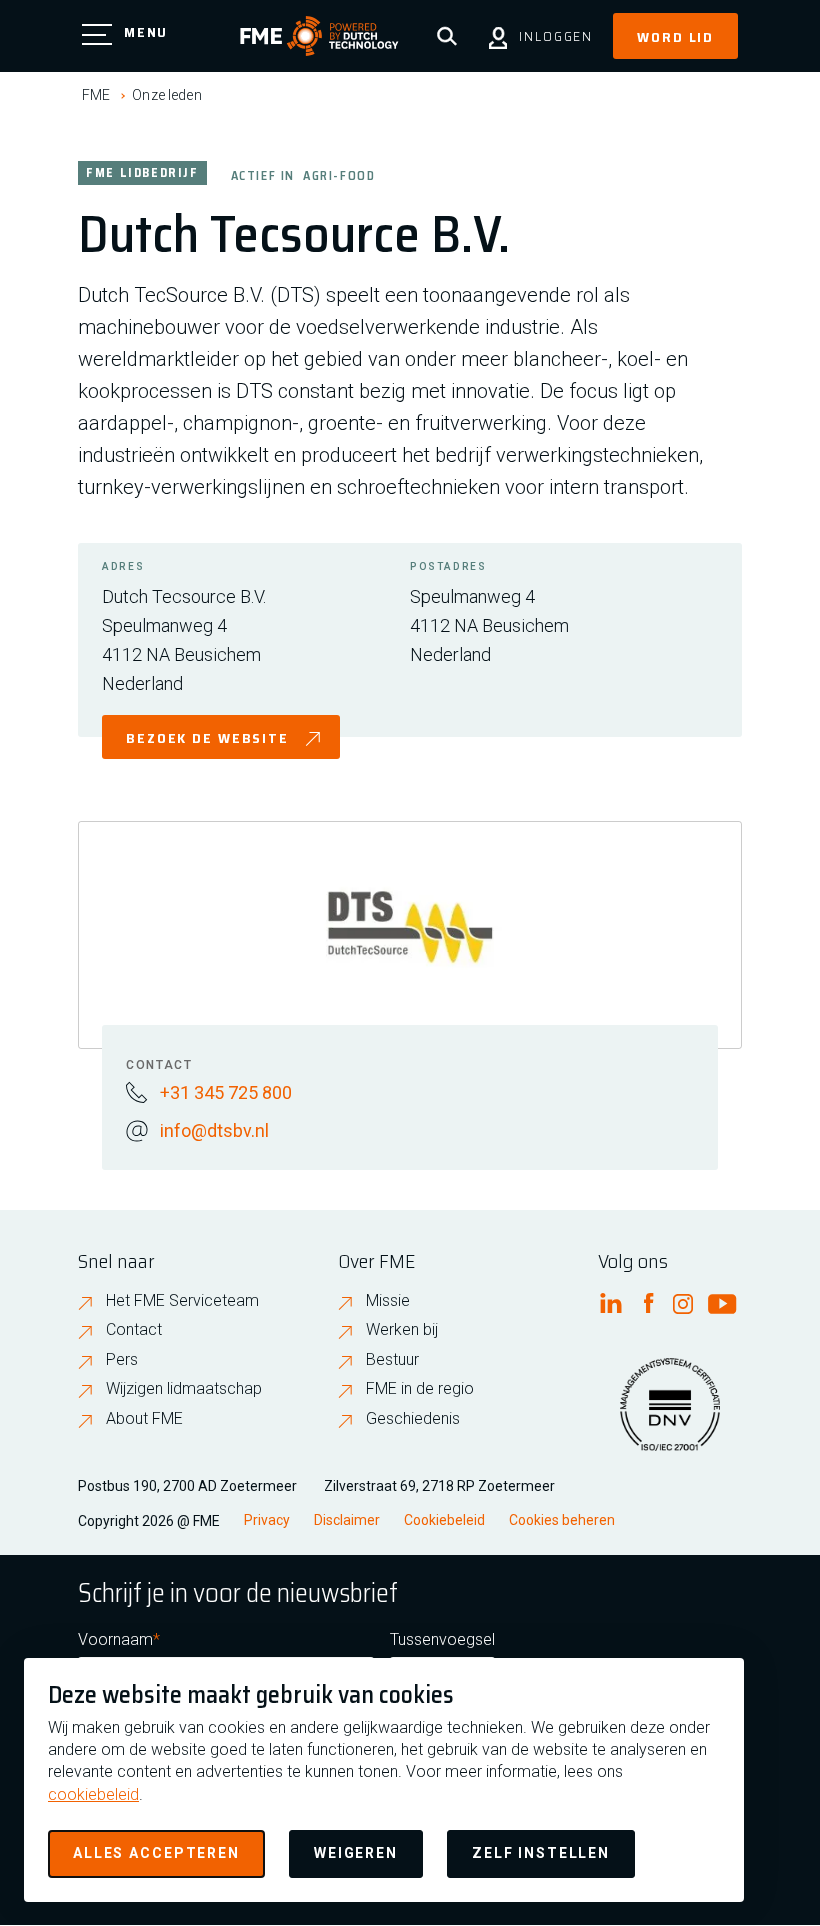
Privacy (267, 1520)
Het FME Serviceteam (182, 1300)
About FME (144, 1418)
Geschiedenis (413, 1418)
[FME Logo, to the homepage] (319, 36)
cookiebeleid (93, 1794)
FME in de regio (420, 1388)
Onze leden (167, 95)
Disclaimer (347, 1520)
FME (96, 95)
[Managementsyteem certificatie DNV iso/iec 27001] (670, 1417)
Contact (134, 1329)
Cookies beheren (562, 1520)
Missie (388, 1300)
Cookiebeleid (444, 1520)
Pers (122, 1359)
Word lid (675, 37)
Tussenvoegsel (442, 1639)
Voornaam (115, 1639)
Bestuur (392, 1359)
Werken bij (402, 1329)
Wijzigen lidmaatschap (184, 1388)
